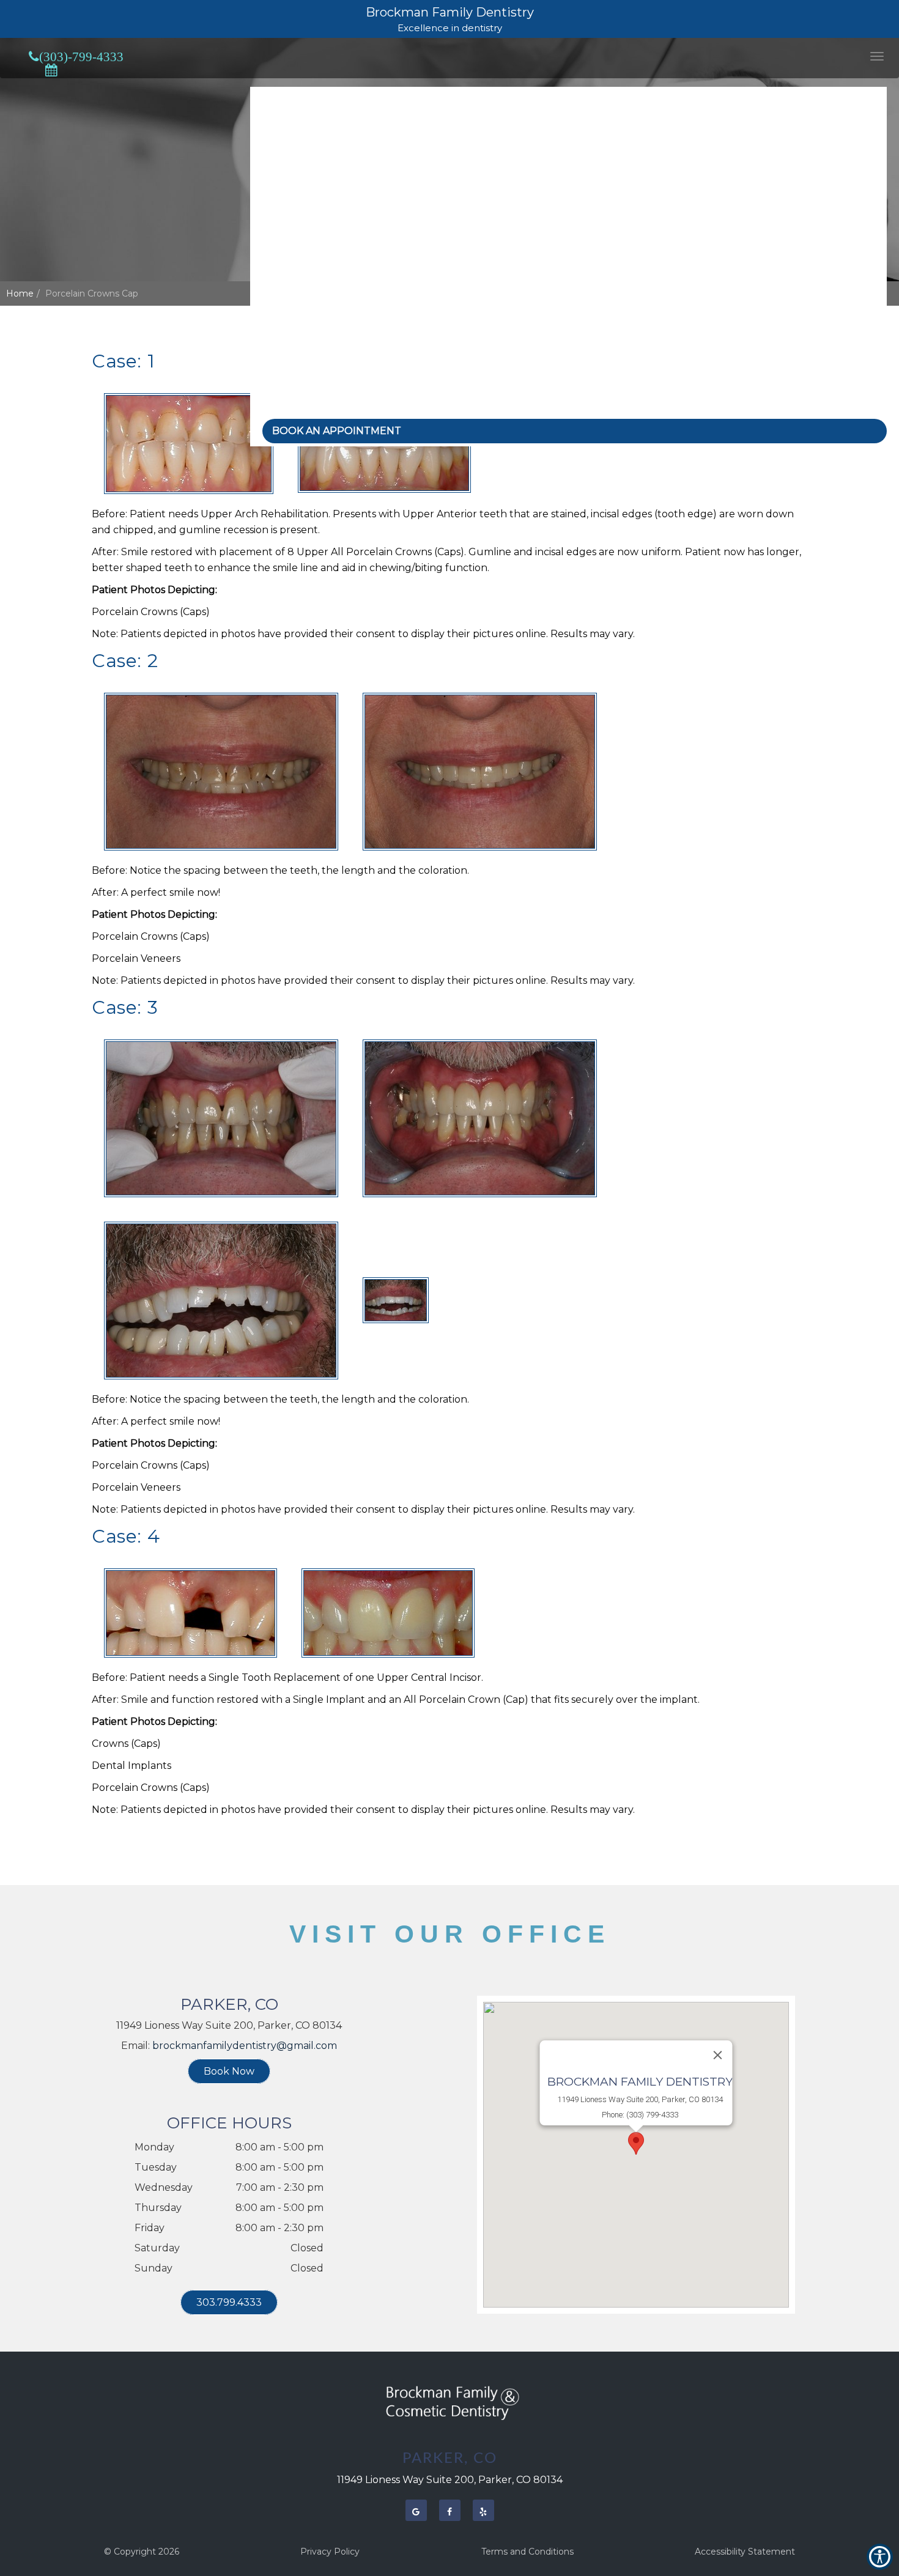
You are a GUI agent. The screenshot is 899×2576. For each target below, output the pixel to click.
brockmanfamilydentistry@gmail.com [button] (245, 2046)
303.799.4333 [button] (229, 2302)
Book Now (229, 2071)
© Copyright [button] (142, 2552)
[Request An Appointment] (51, 70)
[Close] (718, 2055)
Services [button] (280, 201)
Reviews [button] (280, 339)
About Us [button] (283, 156)
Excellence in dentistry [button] (450, 28)
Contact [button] (279, 385)
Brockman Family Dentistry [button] (450, 12)
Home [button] (275, 110)
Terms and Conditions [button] (527, 2552)
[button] (877, 56)
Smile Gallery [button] (292, 247)
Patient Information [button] (308, 293)
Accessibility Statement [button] (745, 2552)
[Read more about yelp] (483, 2510)
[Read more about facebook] (450, 2510)
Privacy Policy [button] (330, 2552)
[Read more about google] (416, 2510)
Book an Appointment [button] (337, 431)
